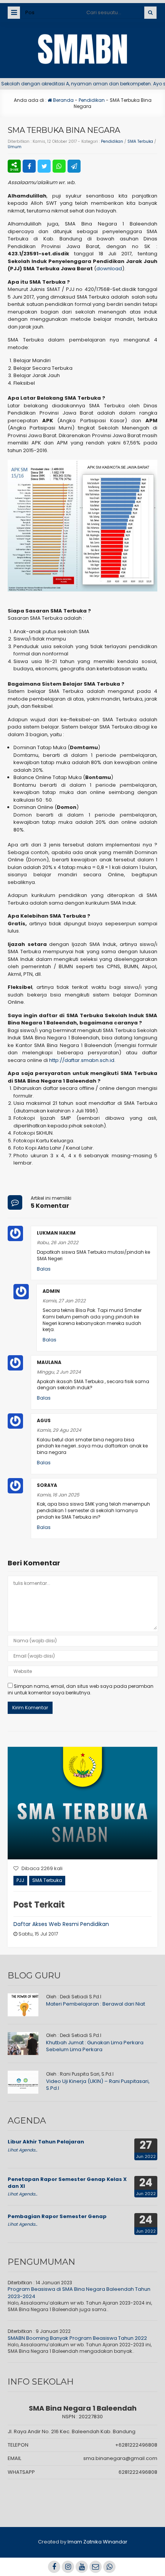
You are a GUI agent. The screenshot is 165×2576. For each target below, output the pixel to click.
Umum (15, 147)
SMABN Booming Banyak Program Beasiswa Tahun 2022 (77, 2338)
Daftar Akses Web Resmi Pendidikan (61, 1924)
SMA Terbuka (140, 141)
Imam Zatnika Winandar (97, 2542)
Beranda (63, 100)
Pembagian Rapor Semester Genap (57, 2216)
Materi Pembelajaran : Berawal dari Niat (96, 2004)
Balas (44, 1269)
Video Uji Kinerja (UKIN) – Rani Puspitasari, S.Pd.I (98, 2085)
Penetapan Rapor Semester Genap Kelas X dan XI (67, 2183)
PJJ (20, 1880)
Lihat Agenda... (22, 2150)
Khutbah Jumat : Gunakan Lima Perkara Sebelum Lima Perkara (95, 2046)
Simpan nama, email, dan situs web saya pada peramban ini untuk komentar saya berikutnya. (81, 1689)
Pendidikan (92, 100)
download (109, 269)
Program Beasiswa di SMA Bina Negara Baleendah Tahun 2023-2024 (79, 2293)
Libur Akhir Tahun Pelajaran (46, 2142)
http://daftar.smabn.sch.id (82, 1060)
